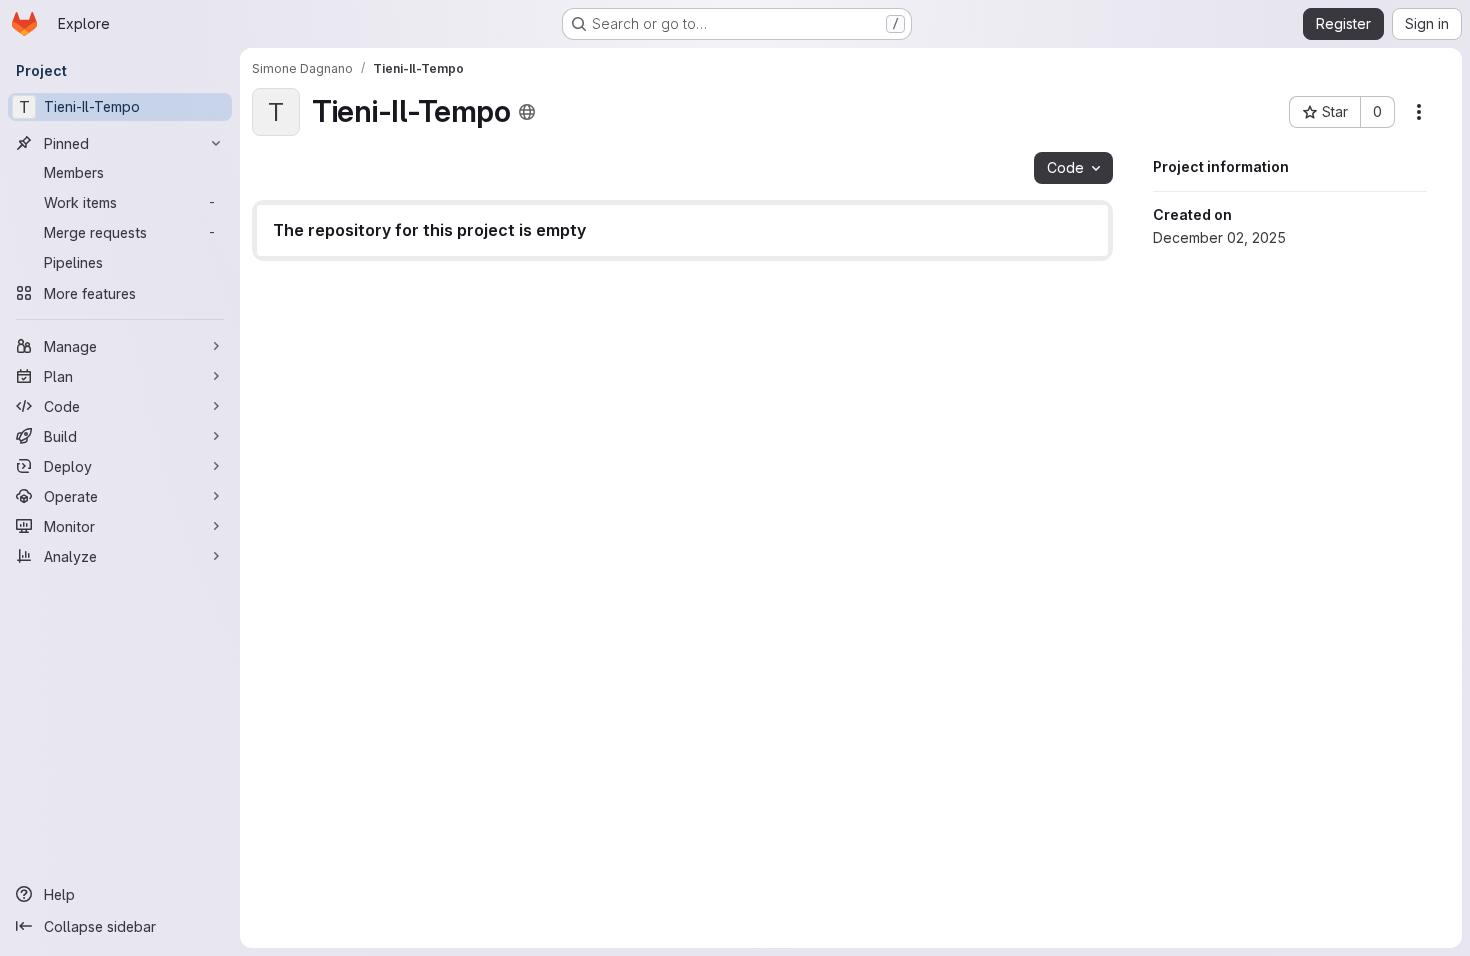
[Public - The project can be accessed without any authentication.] (527, 112)
